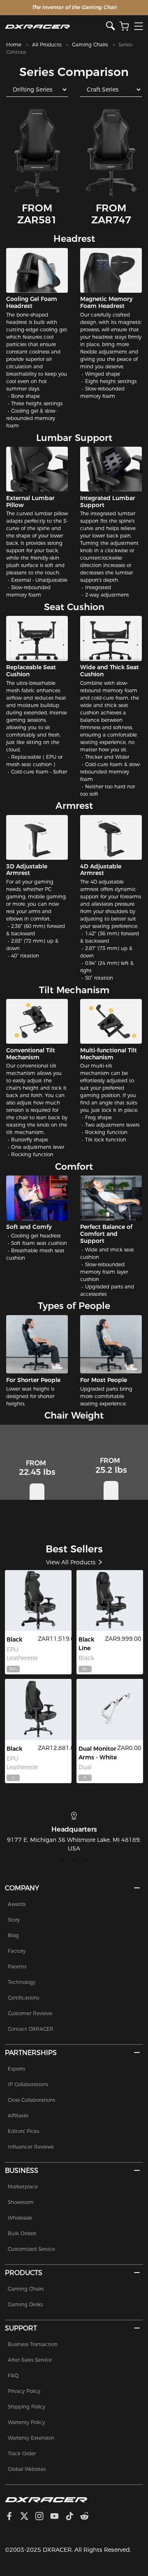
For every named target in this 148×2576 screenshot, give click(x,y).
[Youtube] (58, 2517)
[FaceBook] (13, 2517)
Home (14, 45)
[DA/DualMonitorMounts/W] (110, 1709)
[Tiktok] (73, 2517)
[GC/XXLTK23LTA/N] (38, 1600)
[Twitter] (28, 2517)
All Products (47, 45)
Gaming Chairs (90, 45)
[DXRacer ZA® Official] (56, 26)
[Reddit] (88, 2517)
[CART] (124, 26)
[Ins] (43, 2517)
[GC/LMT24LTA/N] (38, 1709)
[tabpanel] (74, 1832)
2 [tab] (74, 1859)
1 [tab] (62, 1859)
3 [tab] (86, 1859)
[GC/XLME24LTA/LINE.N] (110, 1600)
